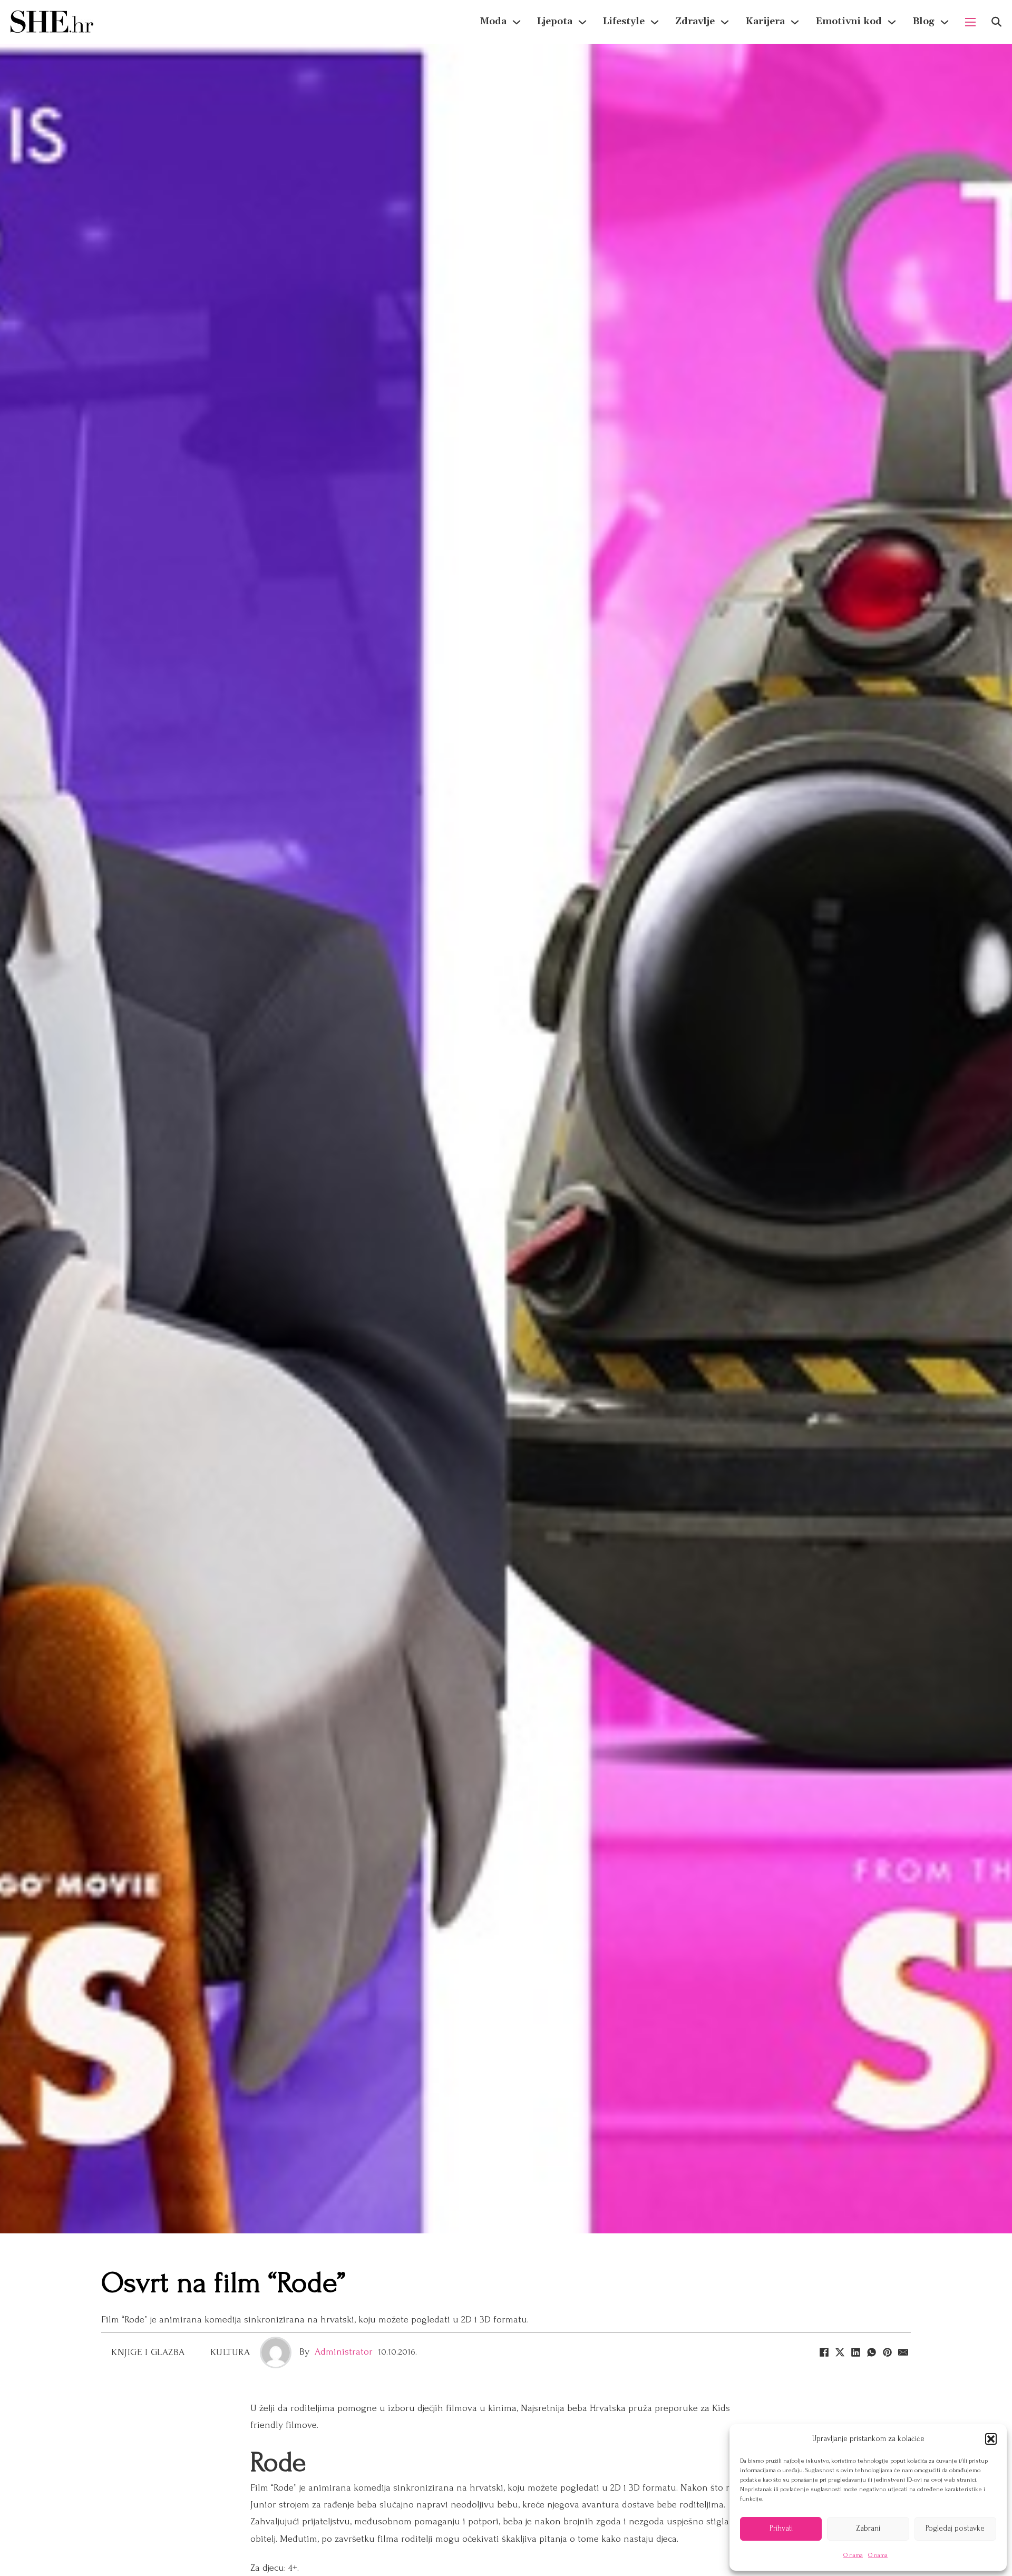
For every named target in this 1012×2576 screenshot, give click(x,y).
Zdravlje (695, 21)
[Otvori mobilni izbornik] (970, 22)
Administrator (344, 2352)
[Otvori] (996, 22)
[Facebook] (824, 2353)
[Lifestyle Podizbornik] (655, 22)
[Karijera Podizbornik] (795, 22)
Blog (923, 21)
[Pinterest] (887, 2353)
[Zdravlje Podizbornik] (725, 22)
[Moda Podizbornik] (517, 22)
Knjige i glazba (148, 2352)
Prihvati (781, 2528)
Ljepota (555, 21)
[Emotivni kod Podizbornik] (892, 22)
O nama (853, 2555)
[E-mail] (903, 2353)
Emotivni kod (849, 21)
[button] (991, 2439)
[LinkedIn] (855, 2353)
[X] (840, 2353)
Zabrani (868, 2528)
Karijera (765, 21)
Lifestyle (624, 21)
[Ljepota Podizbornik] (582, 22)
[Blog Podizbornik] (945, 22)
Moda (493, 21)
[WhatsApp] (871, 2353)
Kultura (230, 2352)
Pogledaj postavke (955, 2528)
